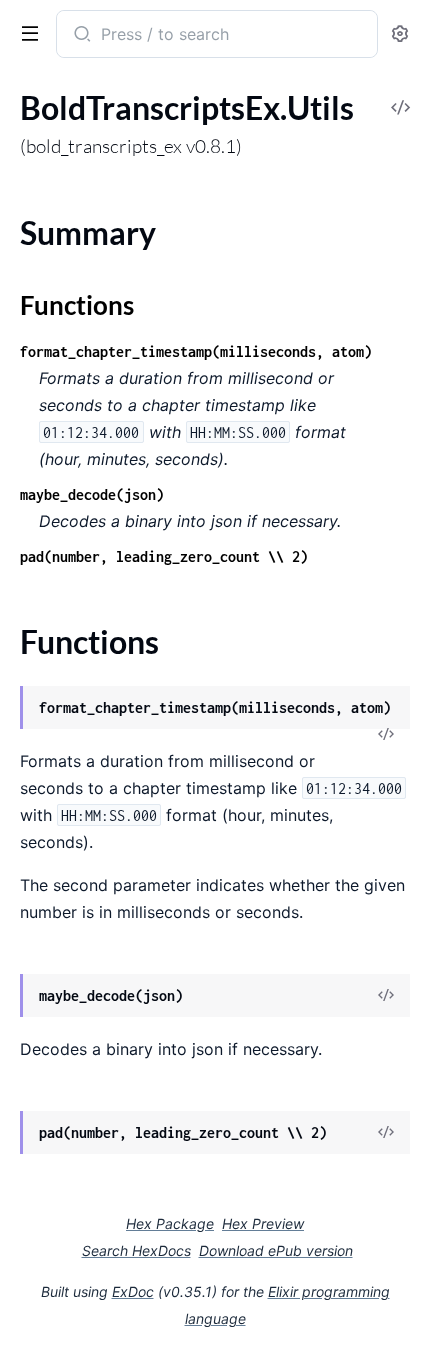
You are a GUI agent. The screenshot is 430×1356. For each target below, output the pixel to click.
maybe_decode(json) (92, 494)
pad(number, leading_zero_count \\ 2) (164, 556)
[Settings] (400, 34)
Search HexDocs (136, 1251)
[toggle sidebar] (26, 32)
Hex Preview (263, 1223)
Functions (77, 305)
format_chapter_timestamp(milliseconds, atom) (196, 351)
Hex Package (170, 1223)
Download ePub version (276, 1250)
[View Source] (386, 735)
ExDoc (133, 1291)
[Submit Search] (80, 36)
